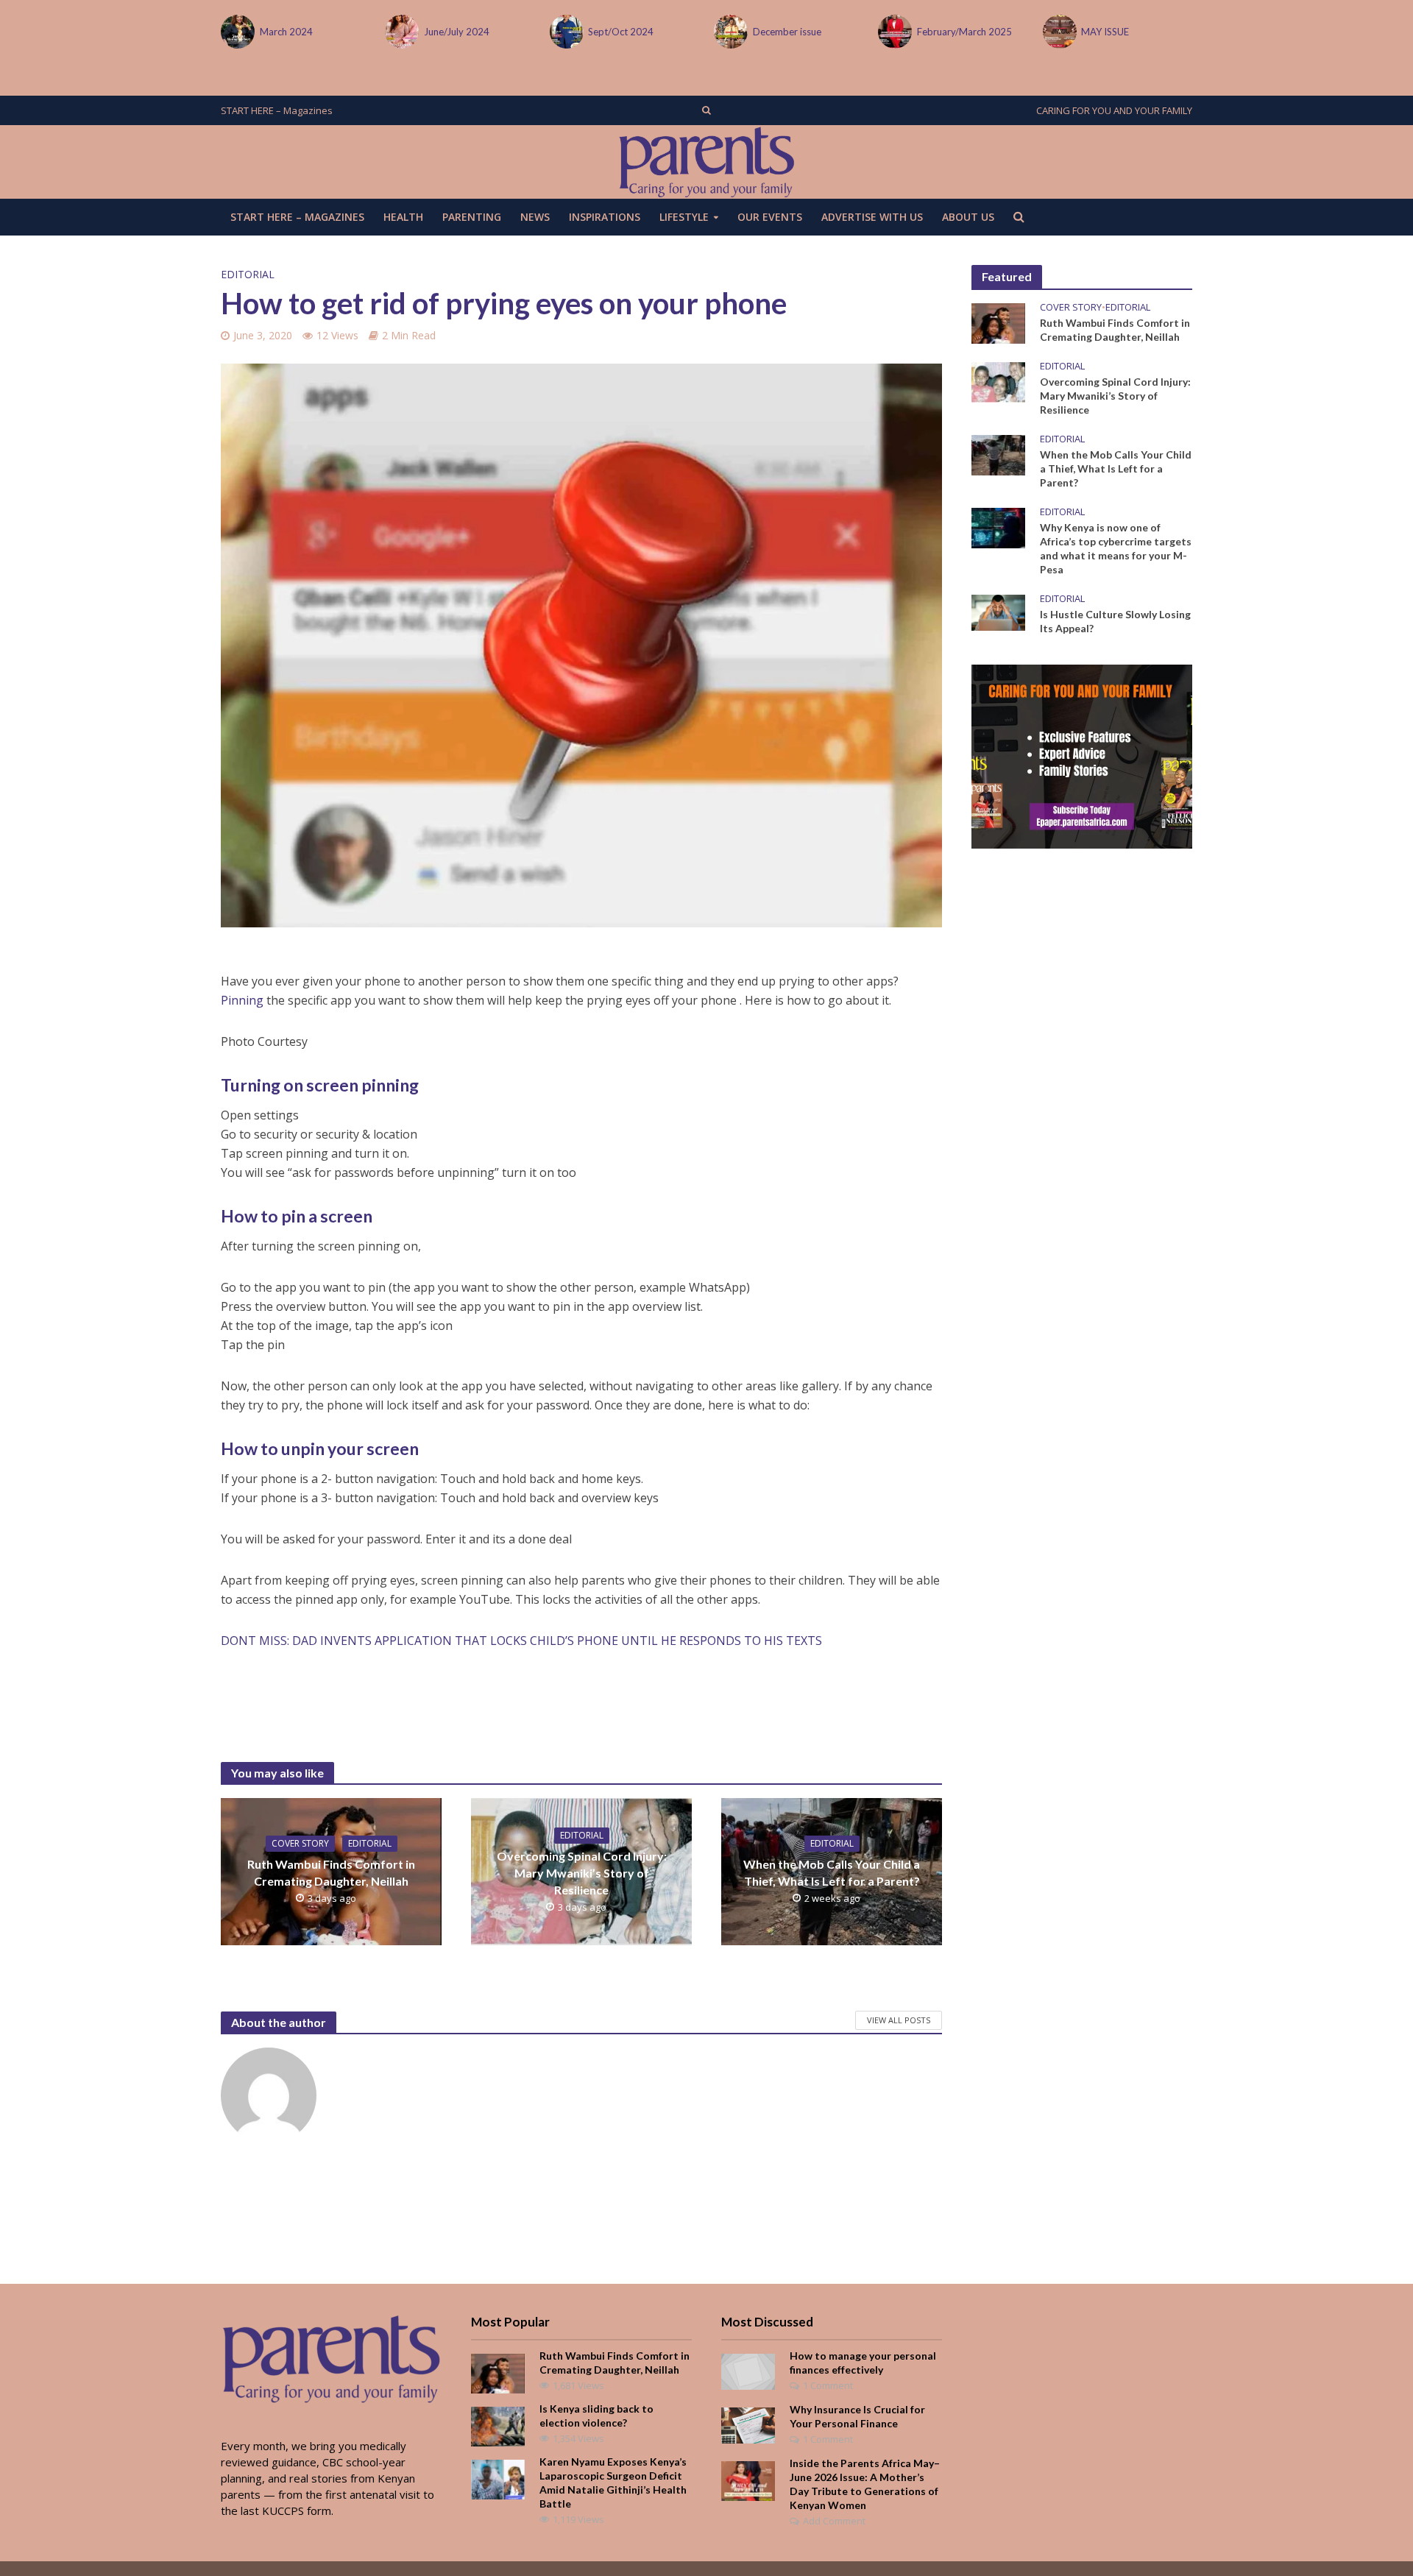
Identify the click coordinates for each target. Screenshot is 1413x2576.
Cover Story (300, 1843)
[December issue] (656, 32)
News (535, 217)
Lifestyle (684, 217)
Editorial (248, 274)
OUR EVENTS (770, 217)
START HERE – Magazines (277, 110)
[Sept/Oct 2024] (492, 32)
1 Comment (828, 2385)
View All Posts (899, 2020)
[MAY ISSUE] (985, 32)
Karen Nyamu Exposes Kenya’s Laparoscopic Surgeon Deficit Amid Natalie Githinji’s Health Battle (613, 2483)
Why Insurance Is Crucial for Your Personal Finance (857, 2416)
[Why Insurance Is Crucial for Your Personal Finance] (748, 2424)
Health (403, 217)
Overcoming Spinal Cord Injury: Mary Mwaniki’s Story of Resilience (582, 1873)
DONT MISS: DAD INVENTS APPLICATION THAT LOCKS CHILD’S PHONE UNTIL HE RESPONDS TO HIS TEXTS (521, 1641)
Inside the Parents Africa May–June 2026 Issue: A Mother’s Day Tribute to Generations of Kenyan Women (865, 2484)
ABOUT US (968, 217)
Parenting (472, 217)
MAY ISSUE (1032, 32)
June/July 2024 (383, 32)
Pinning (242, 1000)
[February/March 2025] (821, 32)
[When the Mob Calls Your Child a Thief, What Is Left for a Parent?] (998, 453)
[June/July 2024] (328, 32)
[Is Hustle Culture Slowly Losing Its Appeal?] (998, 612)
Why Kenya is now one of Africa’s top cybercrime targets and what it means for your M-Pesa (1116, 548)
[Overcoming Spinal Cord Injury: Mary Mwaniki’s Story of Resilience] (998, 381)
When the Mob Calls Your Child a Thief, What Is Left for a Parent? (832, 1872)
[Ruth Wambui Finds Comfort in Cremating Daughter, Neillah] (998, 322)
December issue (713, 32)
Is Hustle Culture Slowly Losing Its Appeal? (1115, 621)
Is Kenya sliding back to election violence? (596, 2416)
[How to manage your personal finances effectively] (748, 2370)
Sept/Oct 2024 (548, 32)
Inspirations (605, 217)
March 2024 (213, 32)
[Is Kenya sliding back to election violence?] (498, 2425)
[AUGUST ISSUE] (1149, 32)
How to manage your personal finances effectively (863, 2363)
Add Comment (834, 2521)
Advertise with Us (872, 217)
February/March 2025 (891, 32)
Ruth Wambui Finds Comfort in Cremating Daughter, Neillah (331, 1872)
